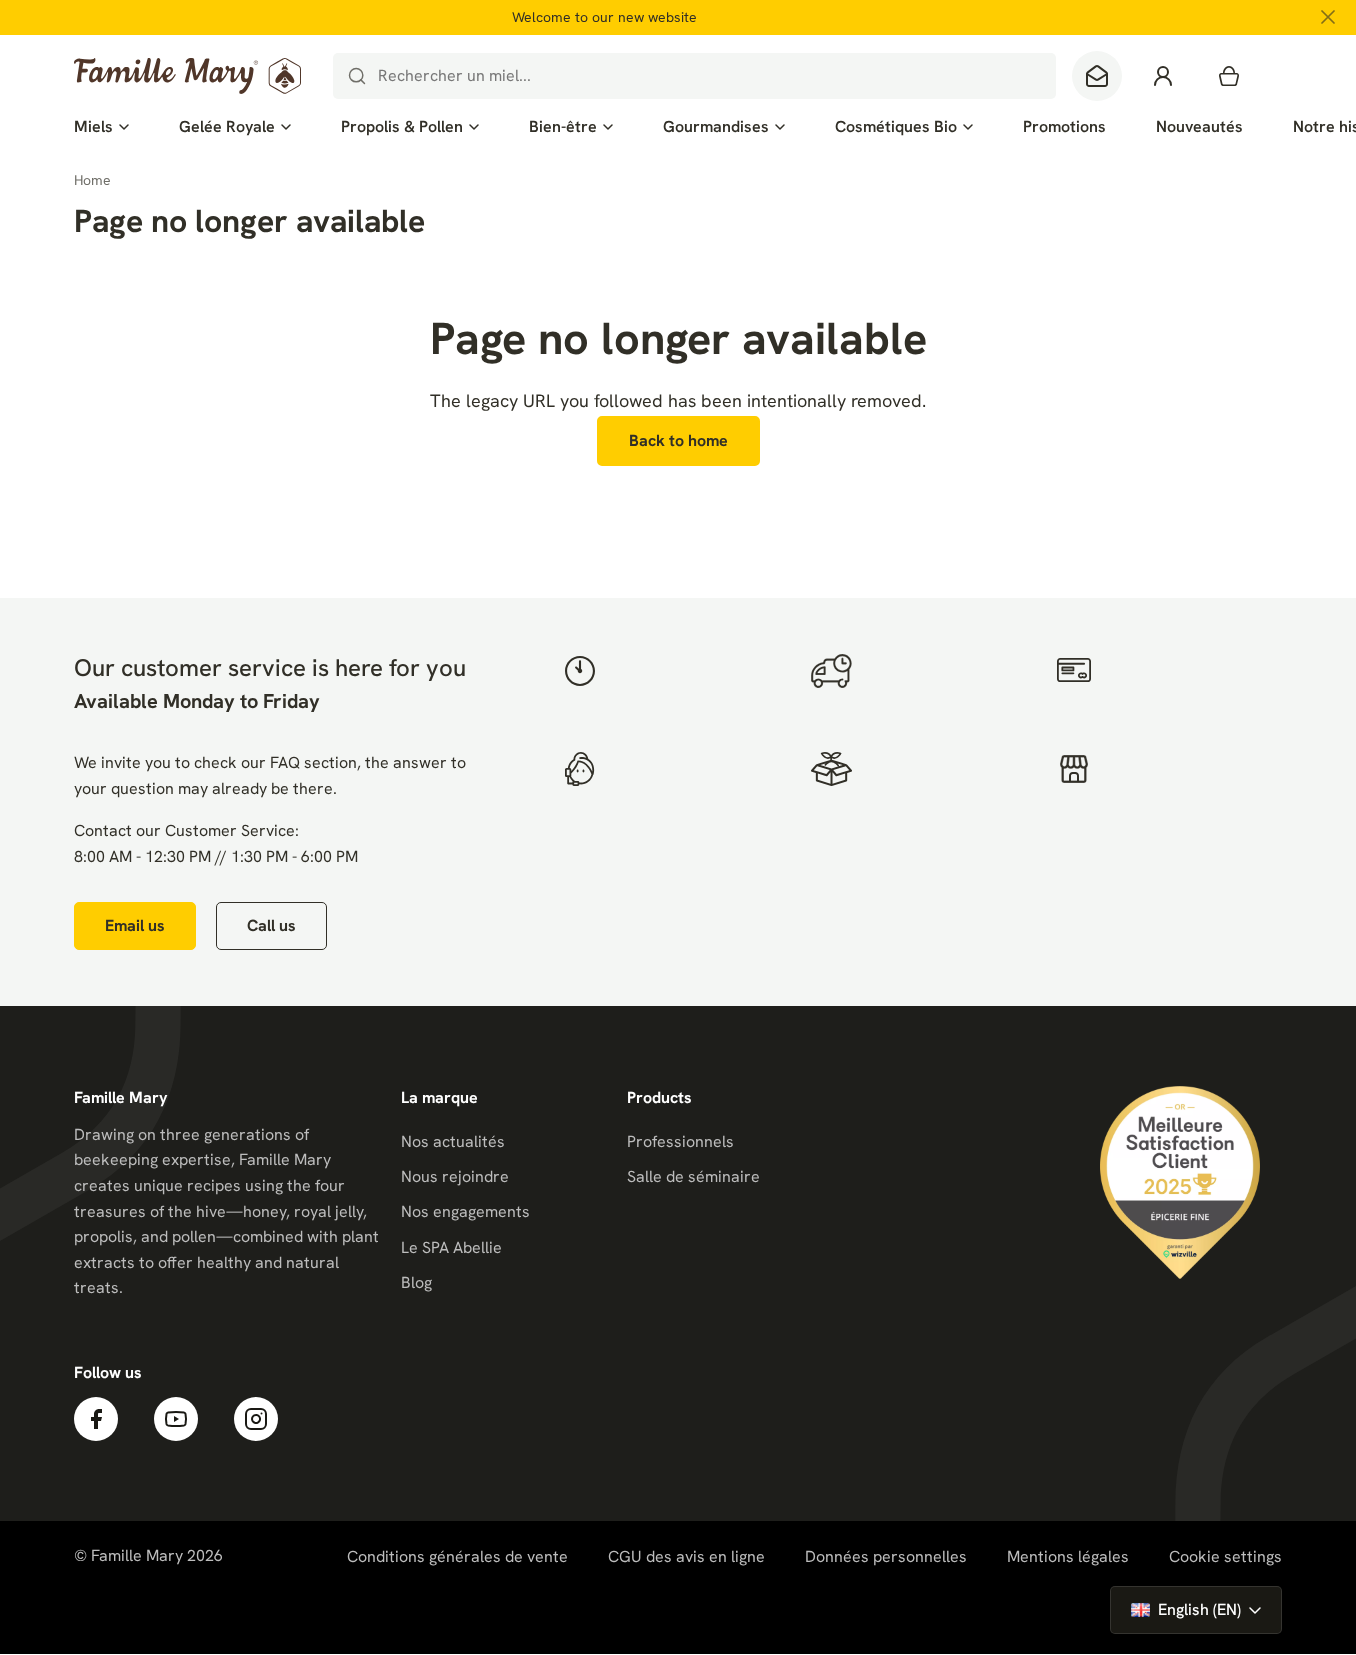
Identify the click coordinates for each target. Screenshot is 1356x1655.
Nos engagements (465, 1211)
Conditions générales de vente (457, 1556)
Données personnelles (886, 1556)
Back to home (678, 440)
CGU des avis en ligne (686, 1556)
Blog (416, 1282)
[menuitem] (101, 127)
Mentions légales (1068, 1556)
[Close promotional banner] (1328, 17)
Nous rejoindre (455, 1176)
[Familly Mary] (187, 76)
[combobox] (694, 76)
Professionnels (680, 1141)
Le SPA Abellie (451, 1247)
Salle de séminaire (693, 1176)
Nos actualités (453, 1141)
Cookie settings (1225, 1557)
